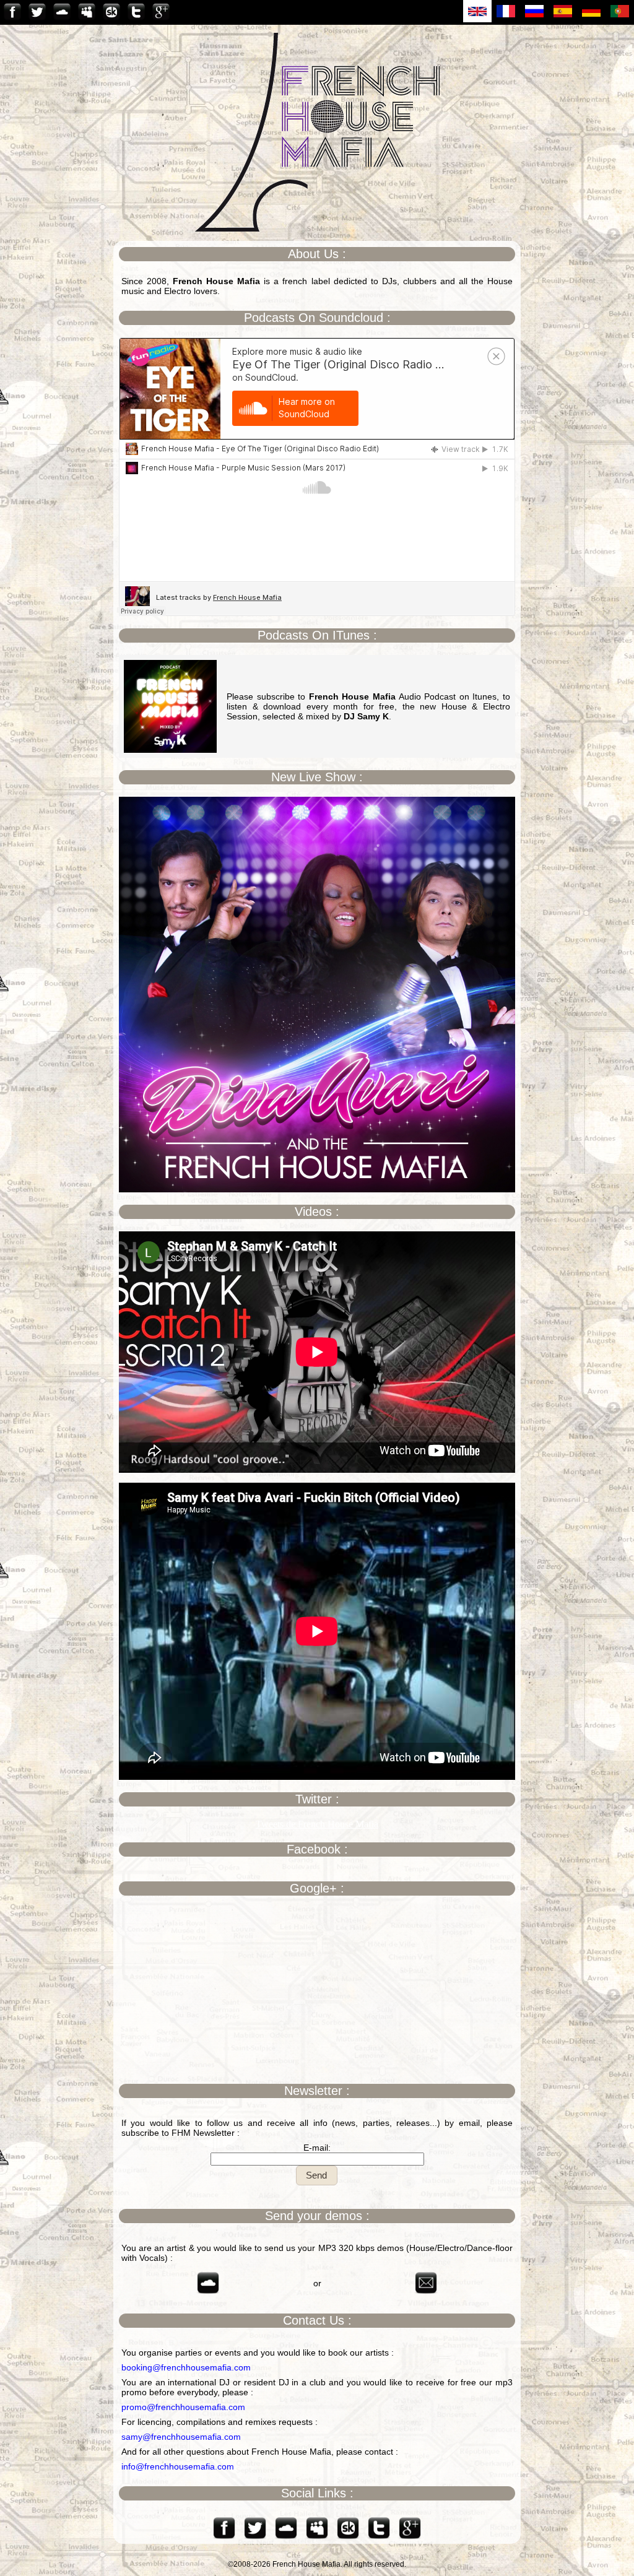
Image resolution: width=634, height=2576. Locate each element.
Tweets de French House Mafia (317, 1824)
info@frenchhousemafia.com (178, 2466)
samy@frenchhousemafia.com (181, 2437)
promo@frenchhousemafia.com (183, 2407)
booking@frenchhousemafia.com (186, 2367)
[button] (317, 2175)
